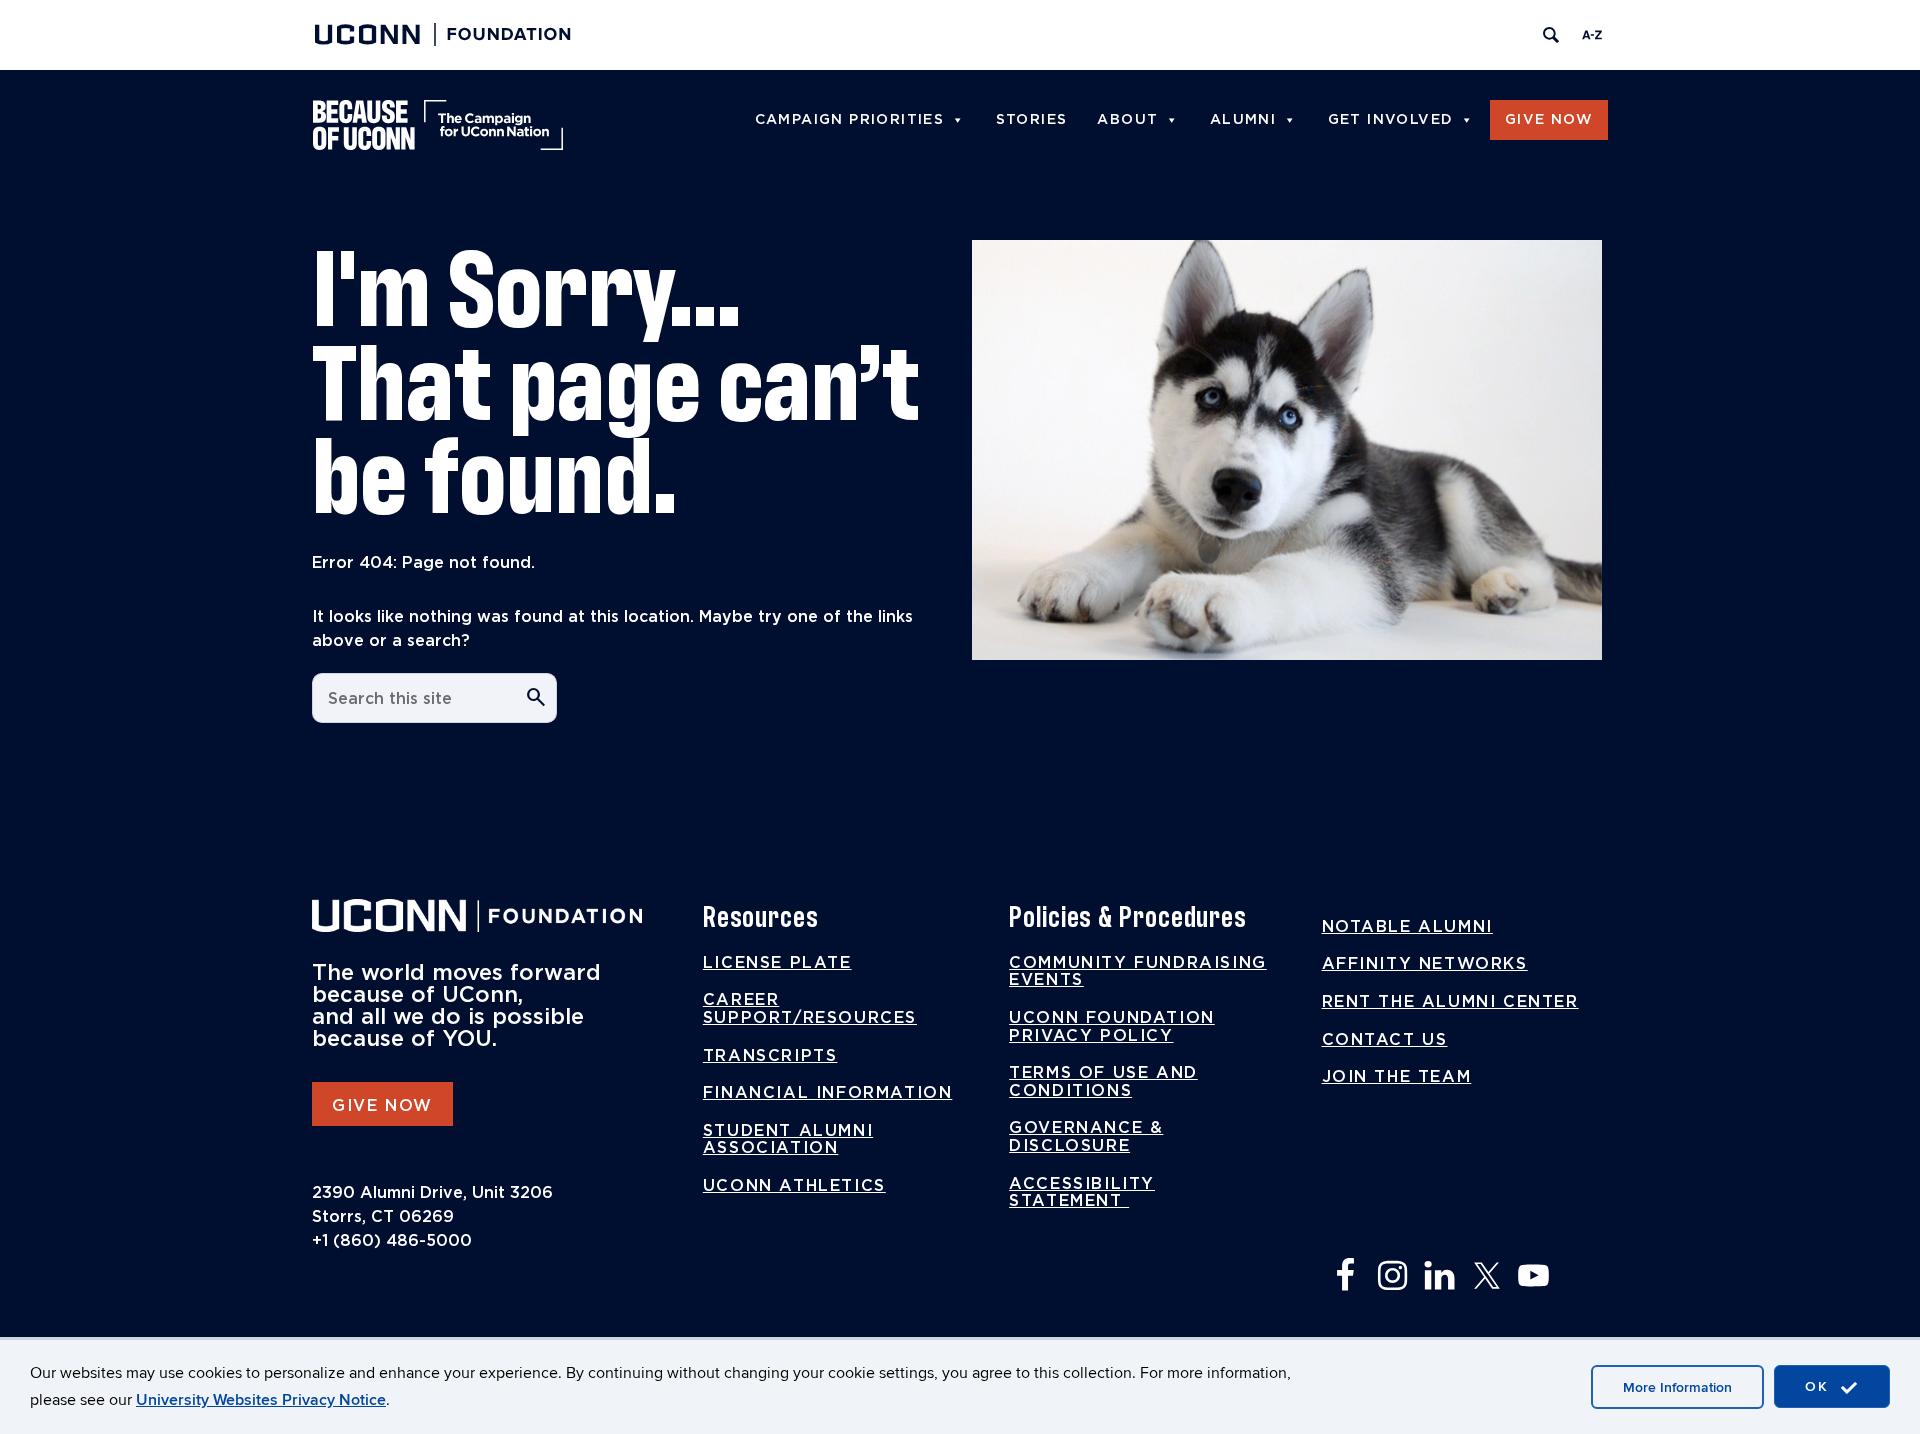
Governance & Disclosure (1086, 1137)
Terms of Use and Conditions (1103, 1082)
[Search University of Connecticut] (1551, 35)
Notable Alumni (1407, 927)
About (1127, 120)
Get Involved (1391, 120)
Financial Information (828, 1093)
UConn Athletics (794, 1186)
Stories (1032, 120)
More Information (1677, 1387)
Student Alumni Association (788, 1140)
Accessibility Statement (1082, 1193)
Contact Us (1385, 1040)
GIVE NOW (382, 1106)
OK (1820, 1386)
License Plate (777, 963)
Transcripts (770, 1056)
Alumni (1243, 120)
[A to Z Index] (1592, 35)
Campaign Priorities (850, 120)
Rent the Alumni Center (1450, 1002)
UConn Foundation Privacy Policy (1112, 1027)
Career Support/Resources (810, 1009)
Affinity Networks (1425, 964)
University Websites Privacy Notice (261, 1400)
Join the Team (1397, 1077)
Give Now (1549, 120)
